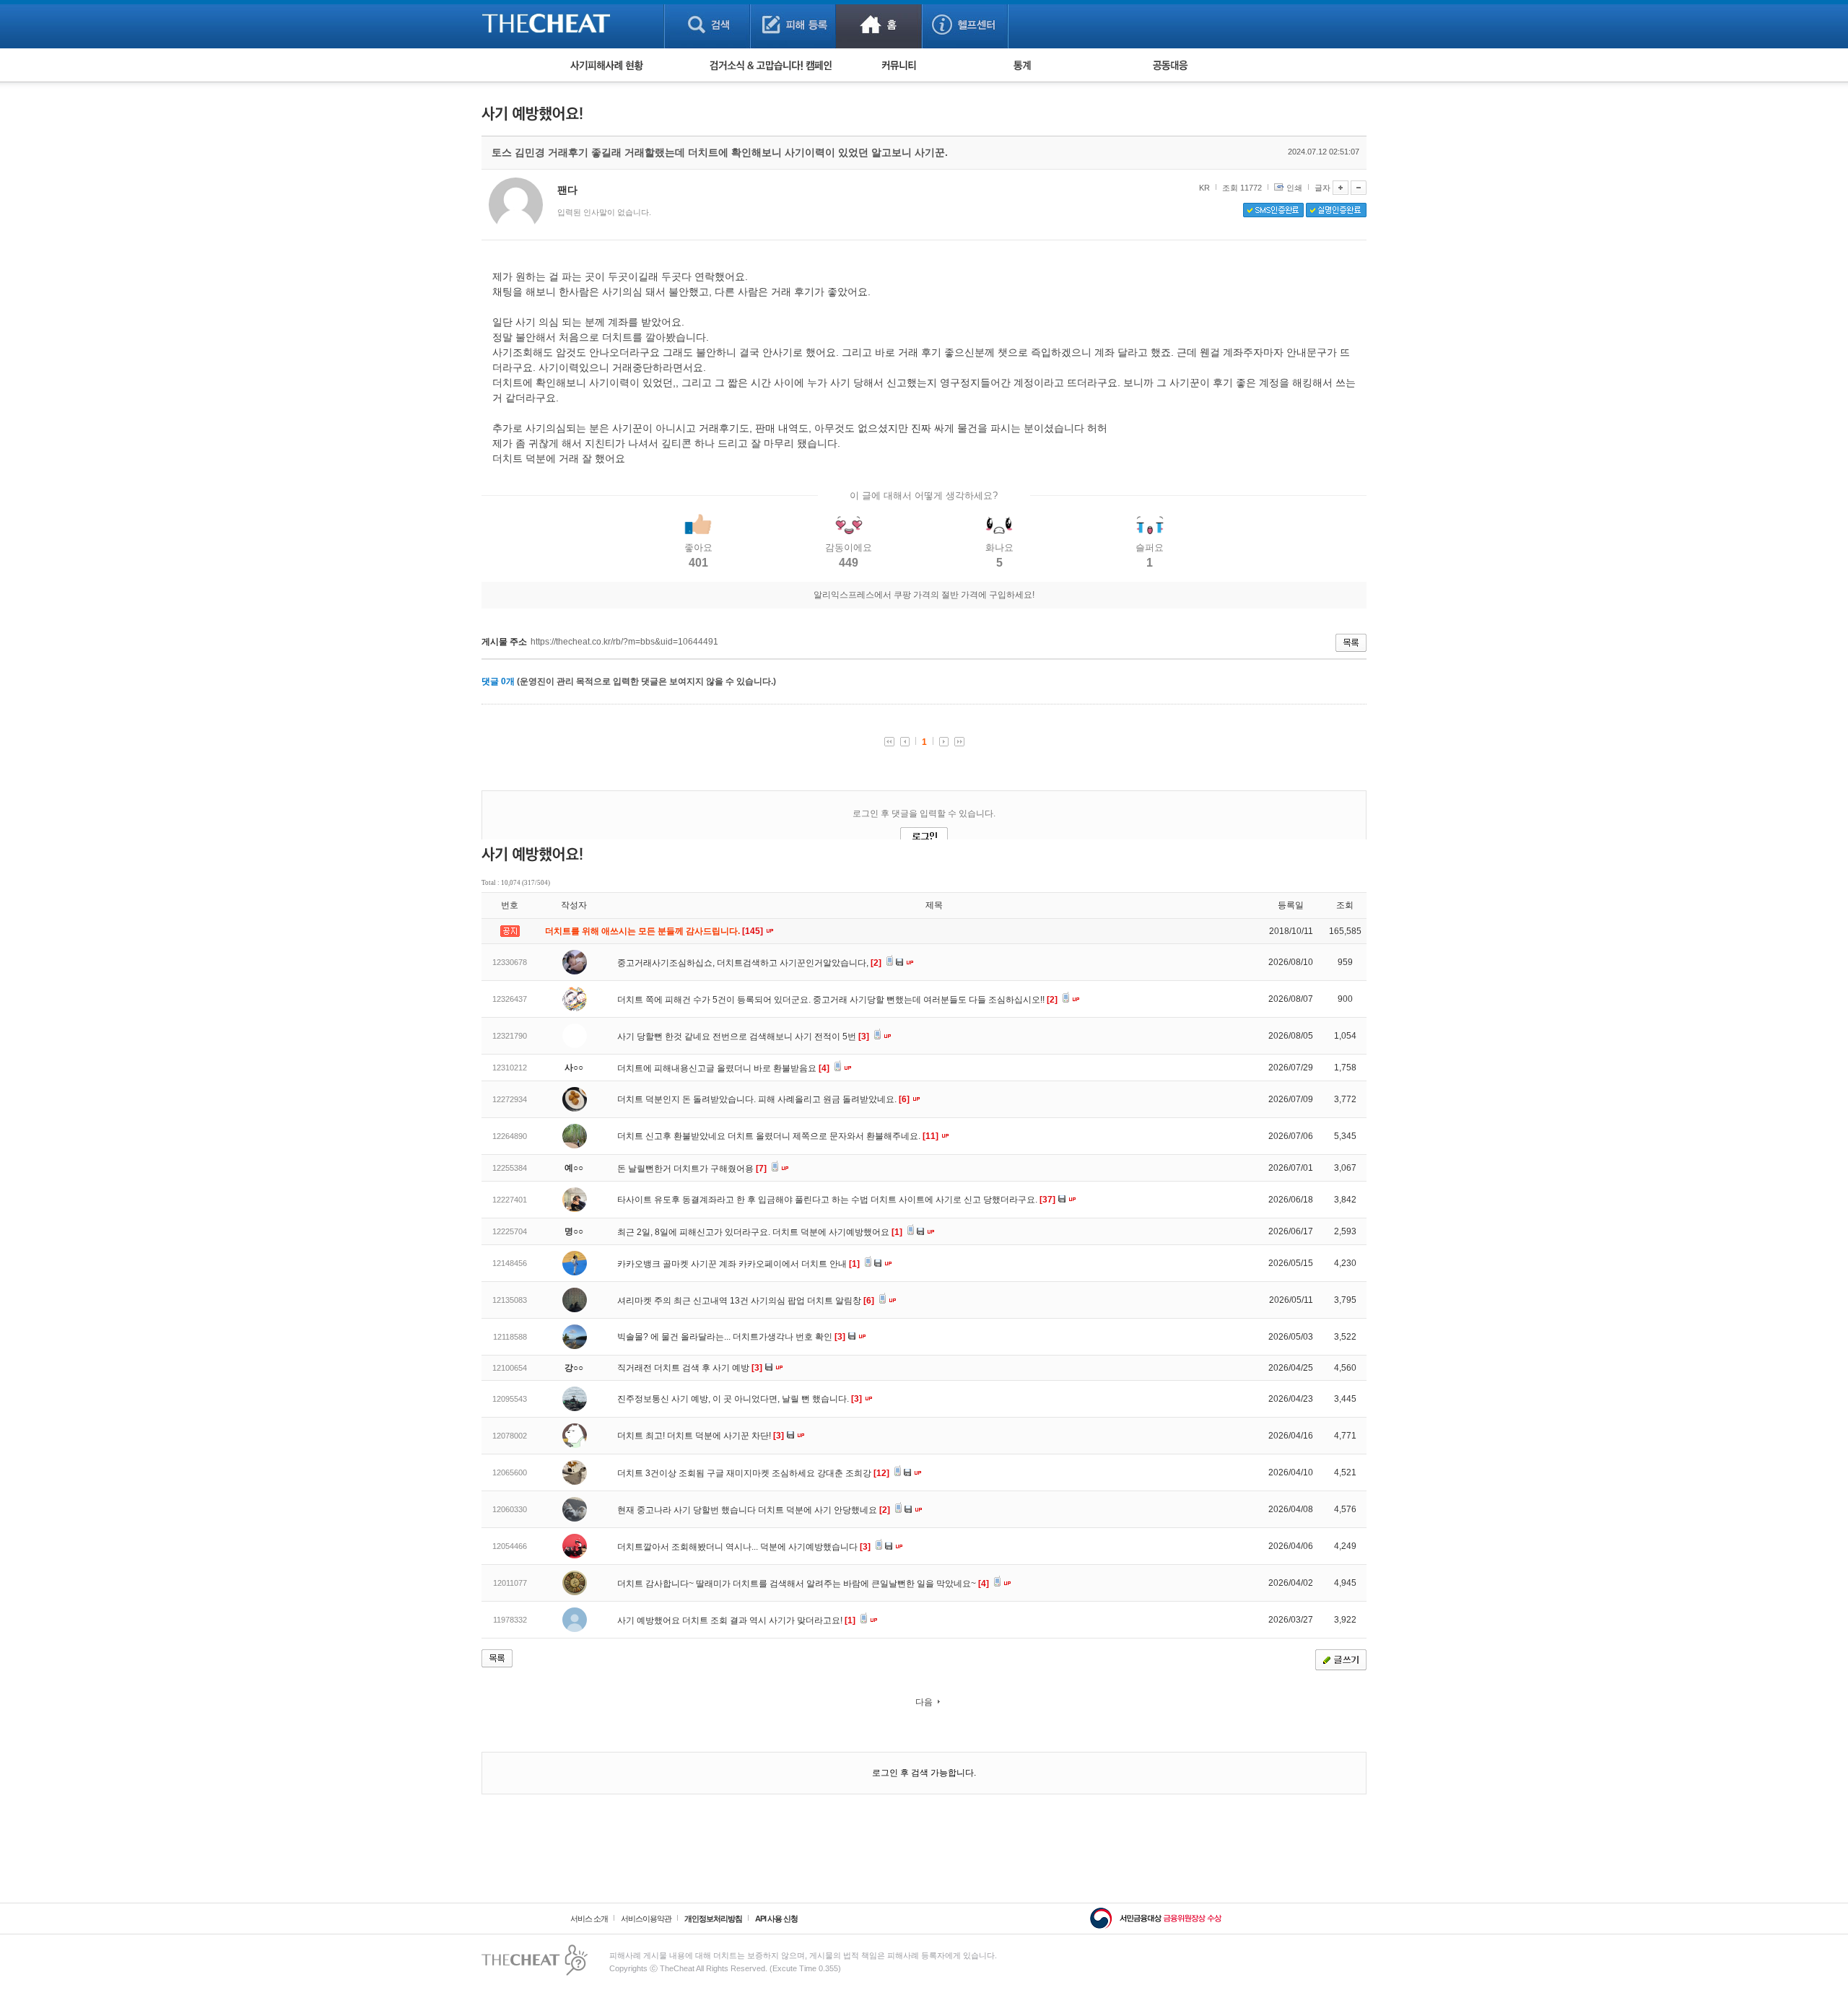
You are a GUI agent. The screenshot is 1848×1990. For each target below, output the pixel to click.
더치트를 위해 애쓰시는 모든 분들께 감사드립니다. (655, 931)
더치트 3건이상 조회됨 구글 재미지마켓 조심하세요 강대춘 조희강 (753, 1473)
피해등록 (793, 24)
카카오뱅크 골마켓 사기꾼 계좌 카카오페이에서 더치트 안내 (738, 1264)
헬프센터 (965, 24)
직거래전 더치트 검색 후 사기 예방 (690, 1368)
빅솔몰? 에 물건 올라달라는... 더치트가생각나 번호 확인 (731, 1337)
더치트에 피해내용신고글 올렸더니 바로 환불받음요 (723, 1068)
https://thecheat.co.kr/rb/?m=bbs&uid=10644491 (624, 642)
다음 (924, 1702)
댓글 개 (498, 681)
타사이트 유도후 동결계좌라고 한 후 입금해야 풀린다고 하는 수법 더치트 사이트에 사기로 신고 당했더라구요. (836, 1200)
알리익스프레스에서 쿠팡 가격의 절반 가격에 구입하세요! (924, 595)
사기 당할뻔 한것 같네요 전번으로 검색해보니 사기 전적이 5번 (743, 1037)
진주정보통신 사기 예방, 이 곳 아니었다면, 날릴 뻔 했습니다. (740, 1399)
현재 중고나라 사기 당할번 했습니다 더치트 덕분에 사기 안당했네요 (754, 1510)
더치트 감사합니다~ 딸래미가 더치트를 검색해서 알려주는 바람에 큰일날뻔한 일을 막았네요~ (803, 1584)
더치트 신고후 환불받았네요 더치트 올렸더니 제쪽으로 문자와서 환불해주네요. (778, 1136)
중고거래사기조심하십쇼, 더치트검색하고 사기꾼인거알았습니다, (749, 963)
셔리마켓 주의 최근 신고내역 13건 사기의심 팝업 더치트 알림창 (746, 1301)
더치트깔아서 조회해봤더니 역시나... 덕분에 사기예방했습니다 (744, 1547)
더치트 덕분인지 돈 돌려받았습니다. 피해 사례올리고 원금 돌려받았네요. (763, 1099)
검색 (707, 24)
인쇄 (1294, 188)
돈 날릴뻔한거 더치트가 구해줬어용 (692, 1169)
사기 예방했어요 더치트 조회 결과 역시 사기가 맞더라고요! (736, 1620)
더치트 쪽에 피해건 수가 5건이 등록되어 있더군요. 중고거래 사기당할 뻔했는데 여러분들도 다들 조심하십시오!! (837, 1000)
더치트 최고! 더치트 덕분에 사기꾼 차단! (701, 1436)
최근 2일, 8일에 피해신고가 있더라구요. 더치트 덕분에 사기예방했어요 (760, 1232)
